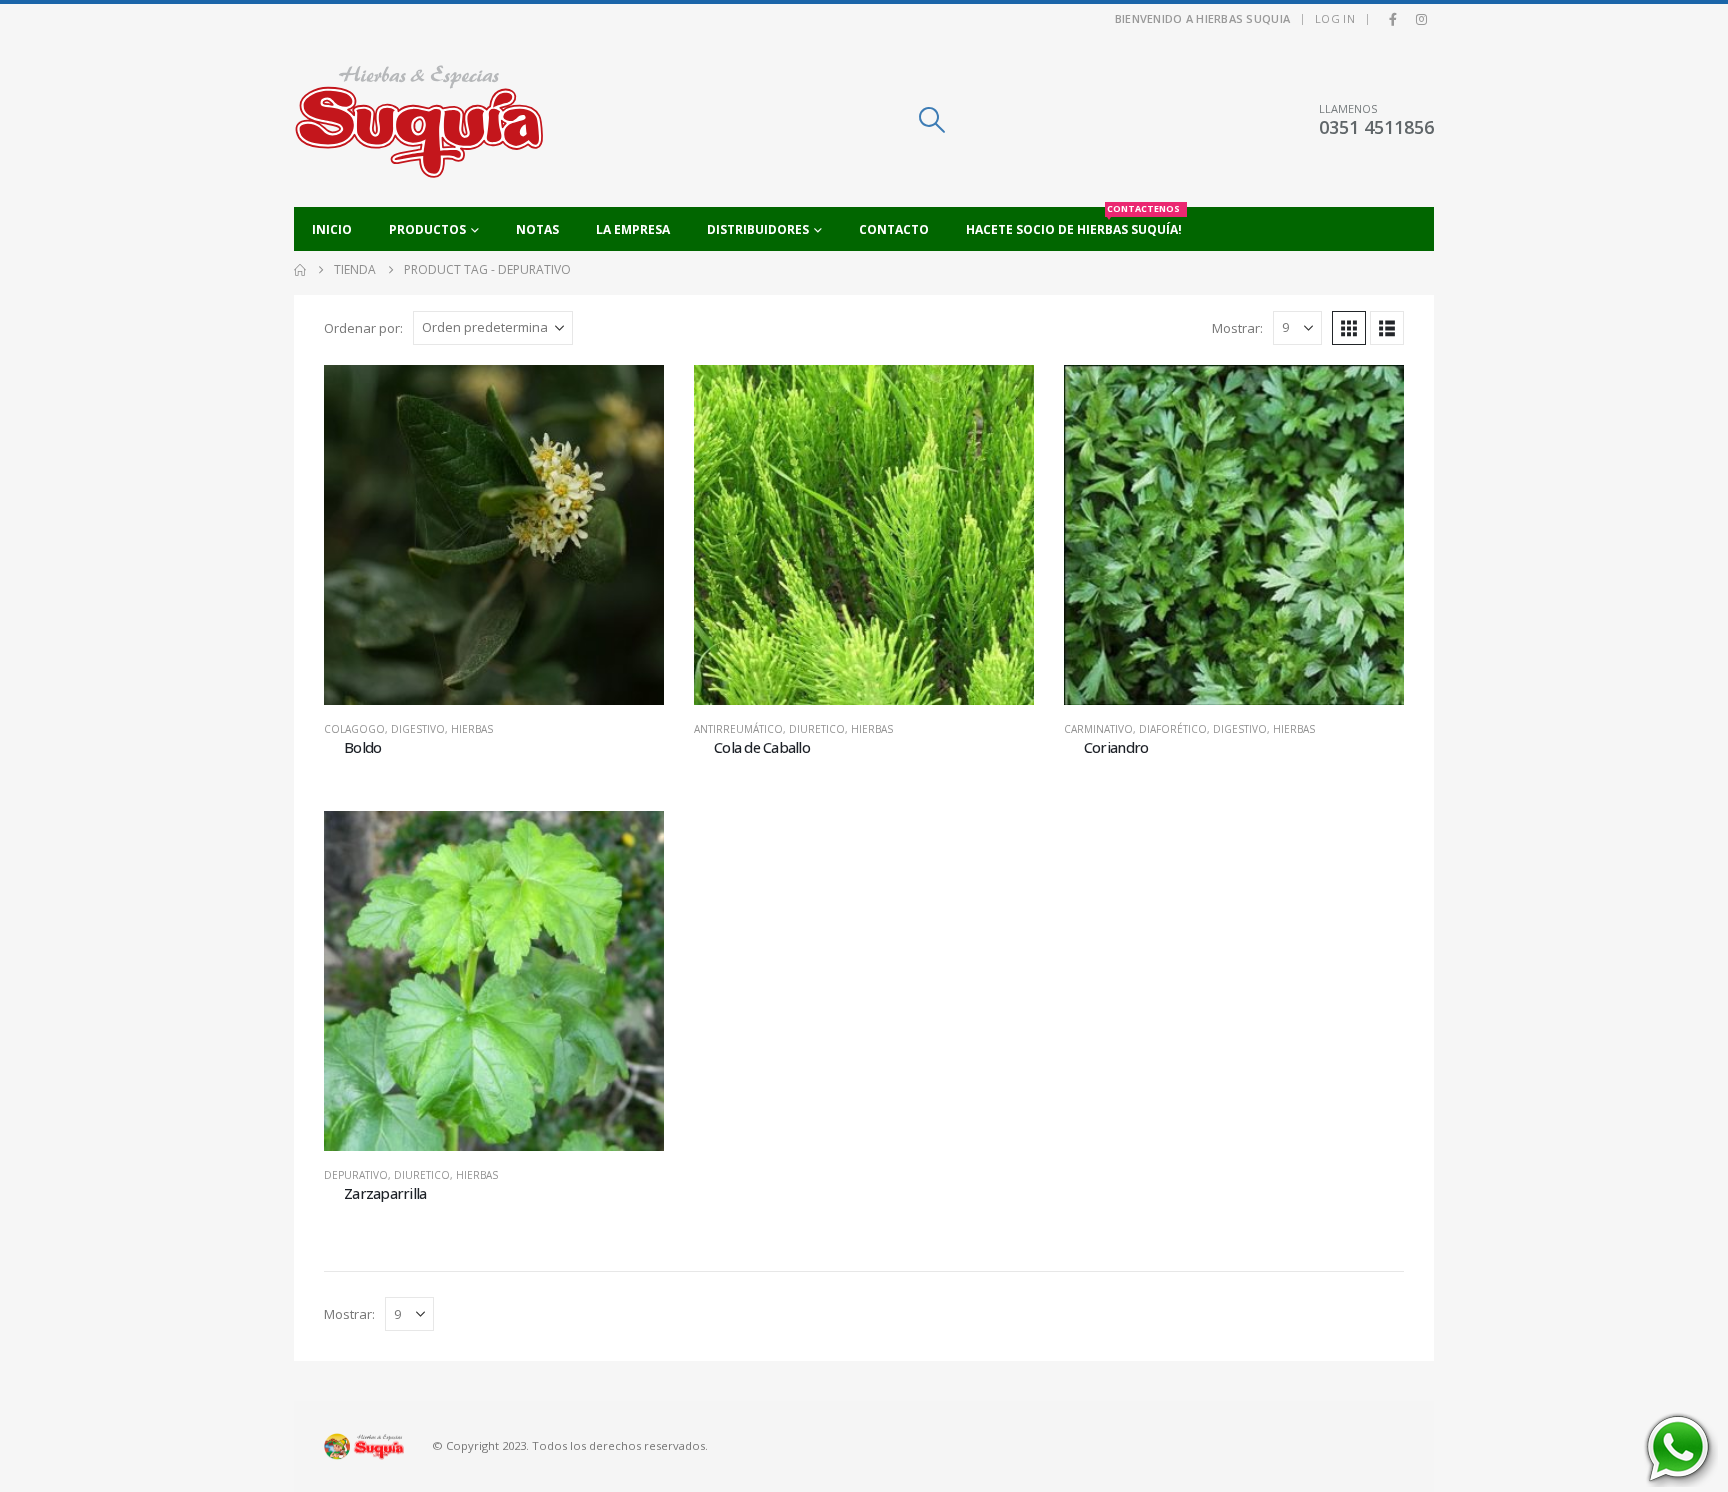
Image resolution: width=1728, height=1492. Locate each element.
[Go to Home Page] (300, 270)
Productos (427, 229)
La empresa (633, 229)
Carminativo (1098, 729)
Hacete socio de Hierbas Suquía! (1074, 222)
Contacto (894, 229)
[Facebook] (1393, 19)
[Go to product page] (494, 535)
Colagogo (354, 729)
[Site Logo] (419, 120)
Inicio (332, 229)
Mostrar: (1237, 328)
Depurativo (356, 1175)
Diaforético (1173, 729)
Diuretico (817, 729)
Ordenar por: (363, 328)
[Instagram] (1421, 19)
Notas (537, 229)
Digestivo (418, 729)
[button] (931, 120)
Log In (1335, 18)
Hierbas (472, 729)
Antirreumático (738, 729)
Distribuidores (758, 229)
